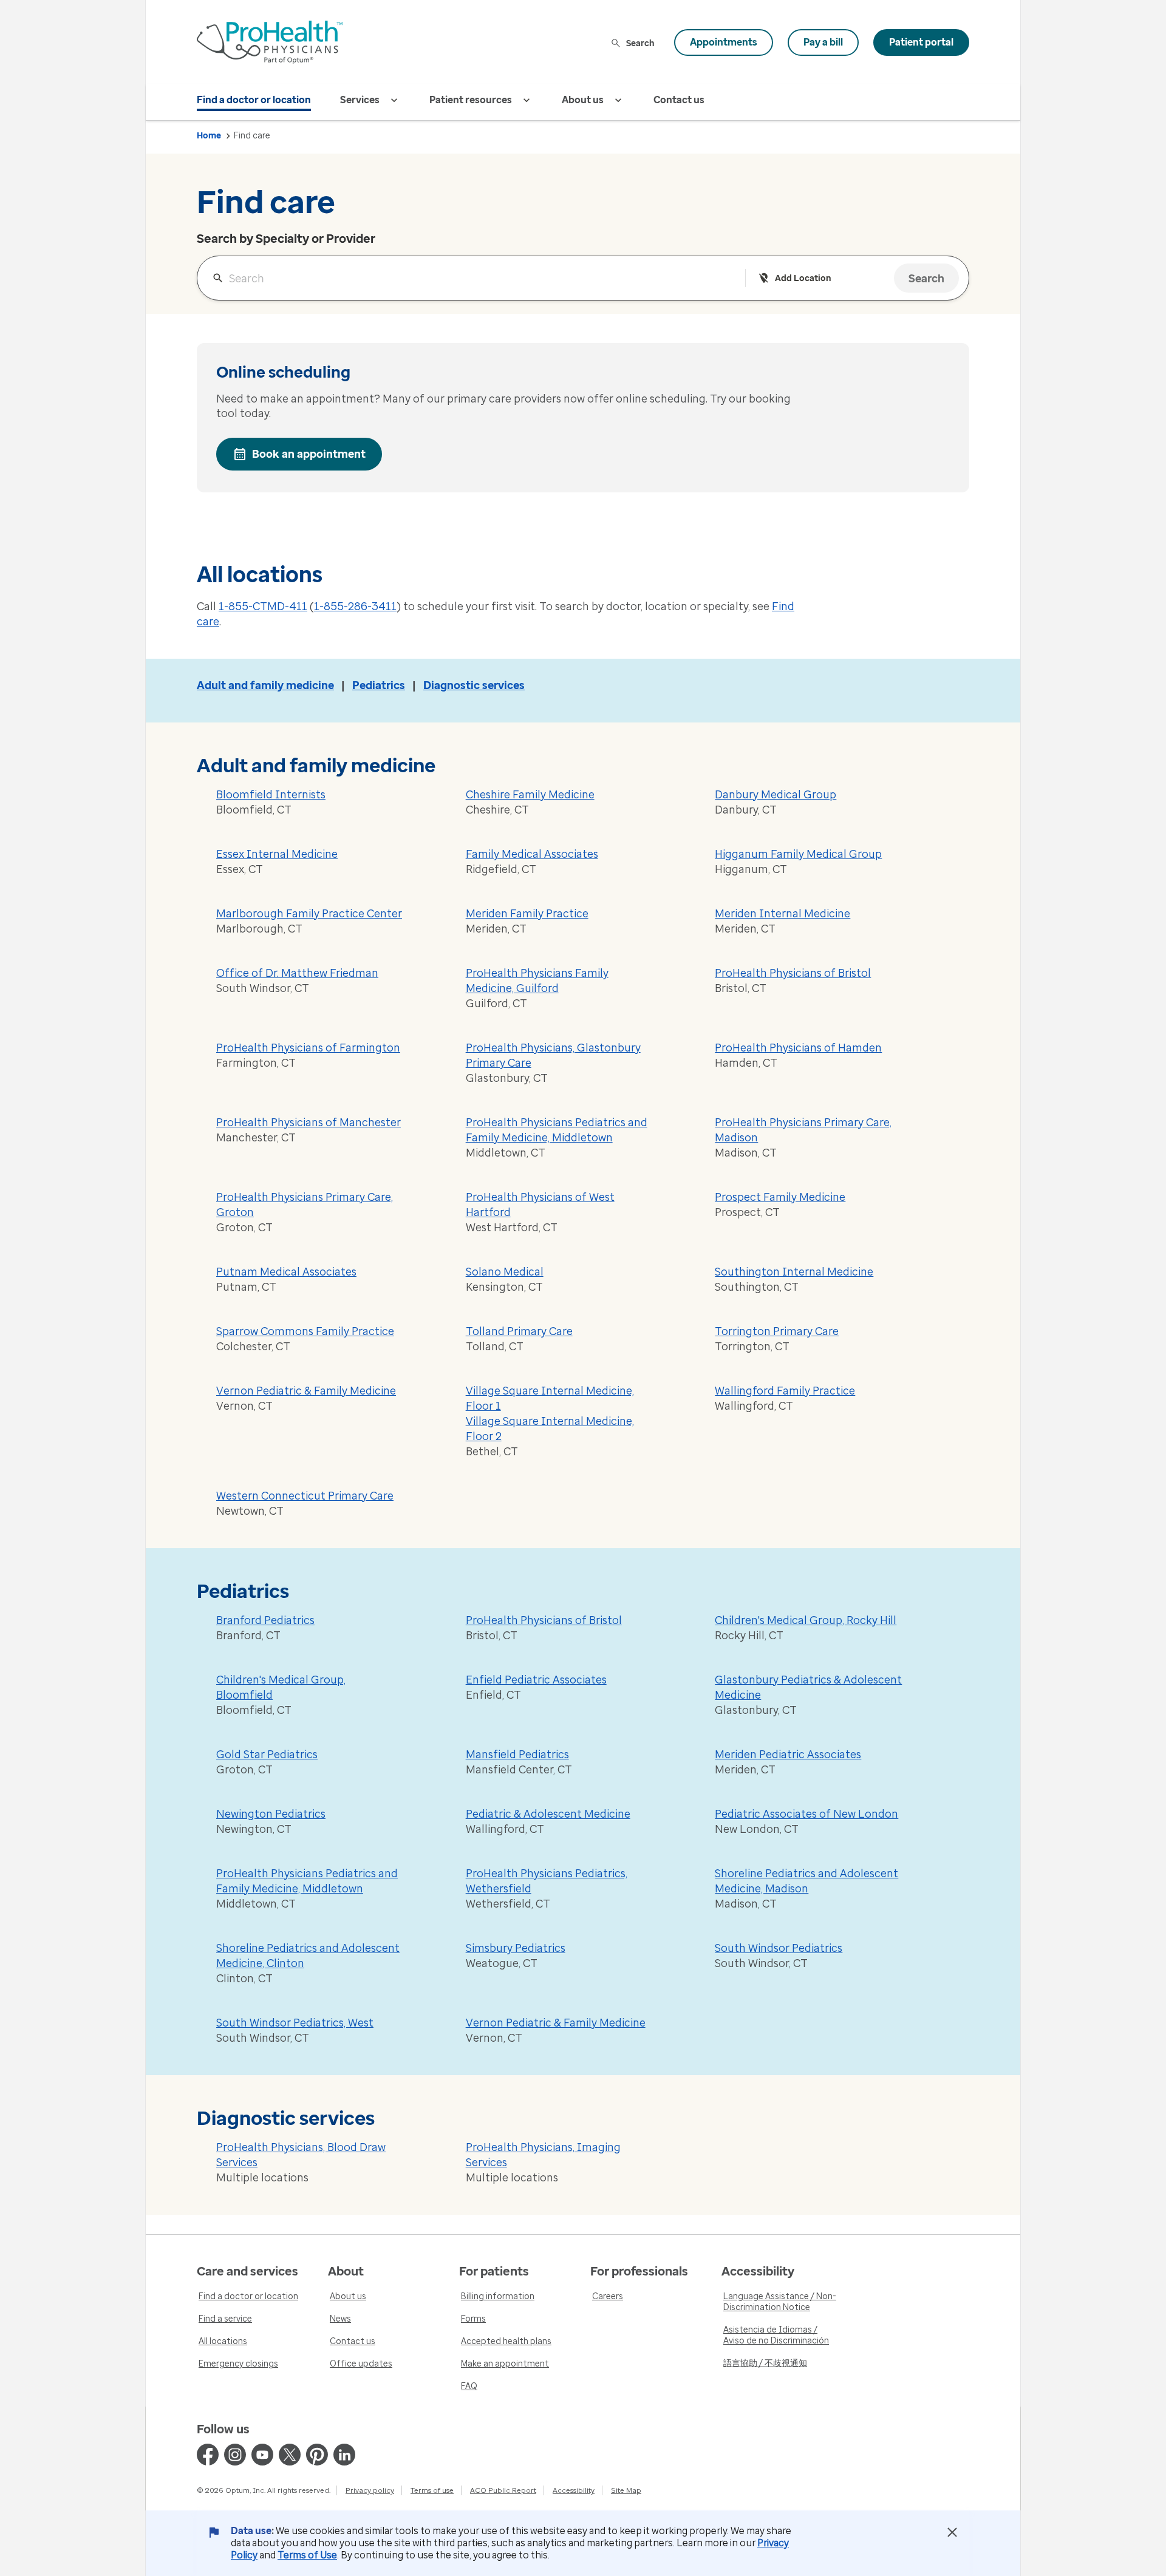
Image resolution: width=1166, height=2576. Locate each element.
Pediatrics (379, 685)
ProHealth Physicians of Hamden (798, 1048)
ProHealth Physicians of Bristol (793, 973)
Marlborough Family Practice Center (309, 914)
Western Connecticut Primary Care (305, 1496)
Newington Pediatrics (271, 1814)
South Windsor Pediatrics (779, 1948)
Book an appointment (309, 454)
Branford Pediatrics (265, 1620)
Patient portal (921, 42)
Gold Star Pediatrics (267, 1755)
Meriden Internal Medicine (782, 914)
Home (209, 136)
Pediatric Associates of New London (806, 1814)
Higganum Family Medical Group (798, 854)
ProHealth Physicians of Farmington (308, 1048)
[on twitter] (290, 2455)
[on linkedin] (344, 2455)
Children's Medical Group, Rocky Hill (806, 1620)
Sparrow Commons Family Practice (305, 1331)
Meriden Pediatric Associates (788, 1755)
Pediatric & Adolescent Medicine (548, 1814)
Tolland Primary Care (519, 1331)
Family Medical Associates (532, 854)
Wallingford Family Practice (785, 1391)
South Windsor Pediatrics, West (295, 2023)
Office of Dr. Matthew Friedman (297, 973)
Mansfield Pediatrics (517, 1755)
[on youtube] (262, 2455)
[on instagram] (235, 2455)
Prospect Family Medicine (780, 1197)
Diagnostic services (474, 685)
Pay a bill (823, 42)
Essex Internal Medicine (277, 854)
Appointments (724, 42)
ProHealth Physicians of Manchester (309, 1123)
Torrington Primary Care (777, 1331)
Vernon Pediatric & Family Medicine (306, 1391)
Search (640, 43)
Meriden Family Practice (527, 914)
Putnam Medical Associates (286, 1272)
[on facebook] (208, 2455)
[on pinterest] (317, 2455)
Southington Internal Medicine (794, 1272)
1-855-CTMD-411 (263, 607)
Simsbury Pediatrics (516, 1948)
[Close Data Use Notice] (952, 2532)
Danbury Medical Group (776, 795)
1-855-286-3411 (355, 607)
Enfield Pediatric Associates (536, 1680)
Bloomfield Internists (271, 795)
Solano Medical (505, 1272)
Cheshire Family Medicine (530, 795)
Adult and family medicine (265, 685)
